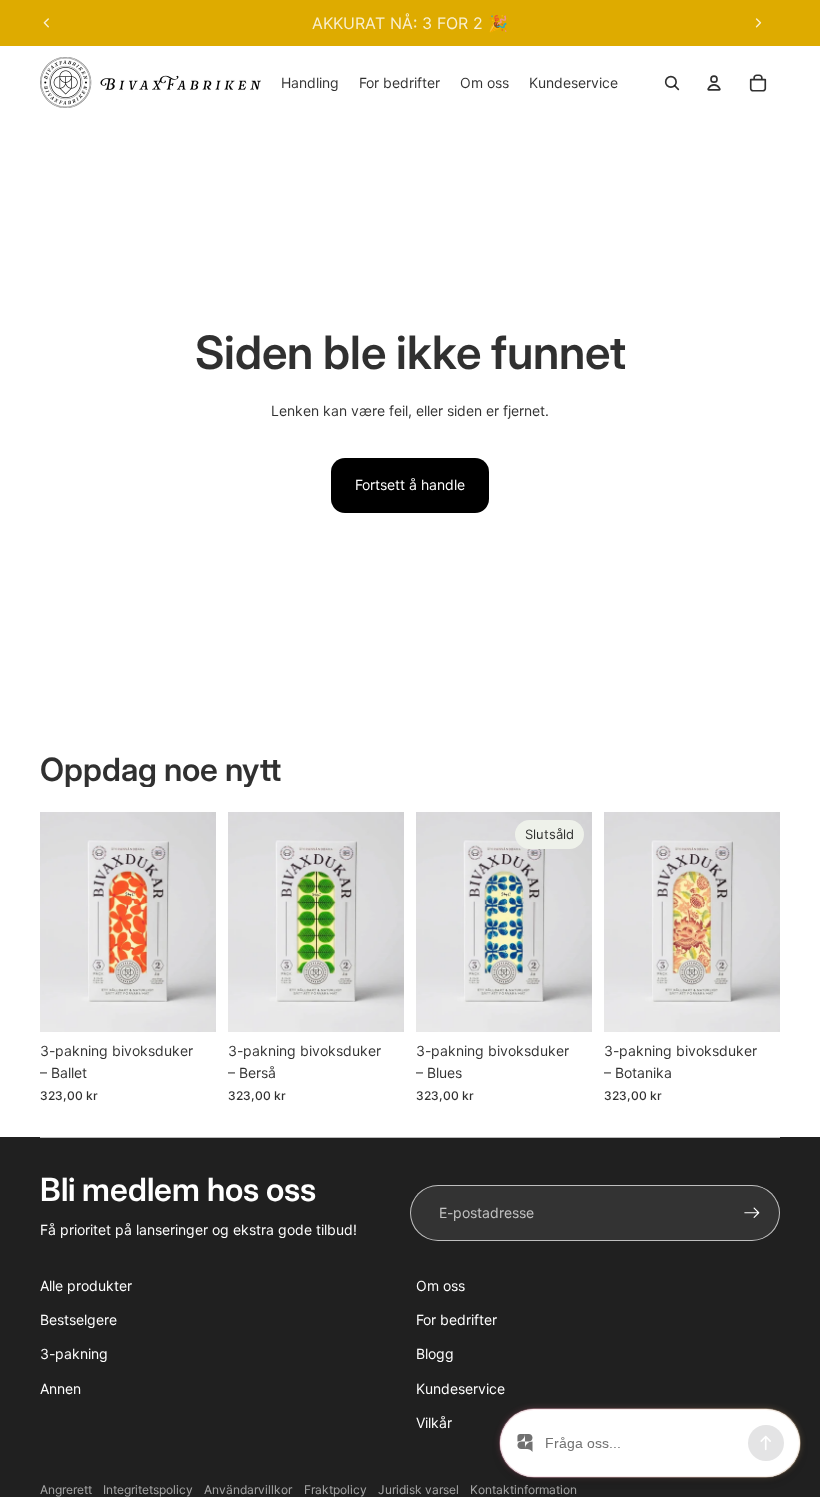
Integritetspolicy (148, 1489)
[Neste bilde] (758, 23)
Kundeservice (460, 1388)
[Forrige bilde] (47, 23)
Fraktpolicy (335, 1489)
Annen (60, 1388)
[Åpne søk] (672, 83)
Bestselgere (78, 1319)
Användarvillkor (248, 1489)
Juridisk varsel (418, 1489)
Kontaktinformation (523, 1489)
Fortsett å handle (410, 484)
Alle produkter (86, 1285)
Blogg (435, 1353)
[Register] (752, 1213)
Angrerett (66, 1489)
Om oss (440, 1285)
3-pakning (74, 1353)
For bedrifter (456, 1319)
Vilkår (434, 1422)
